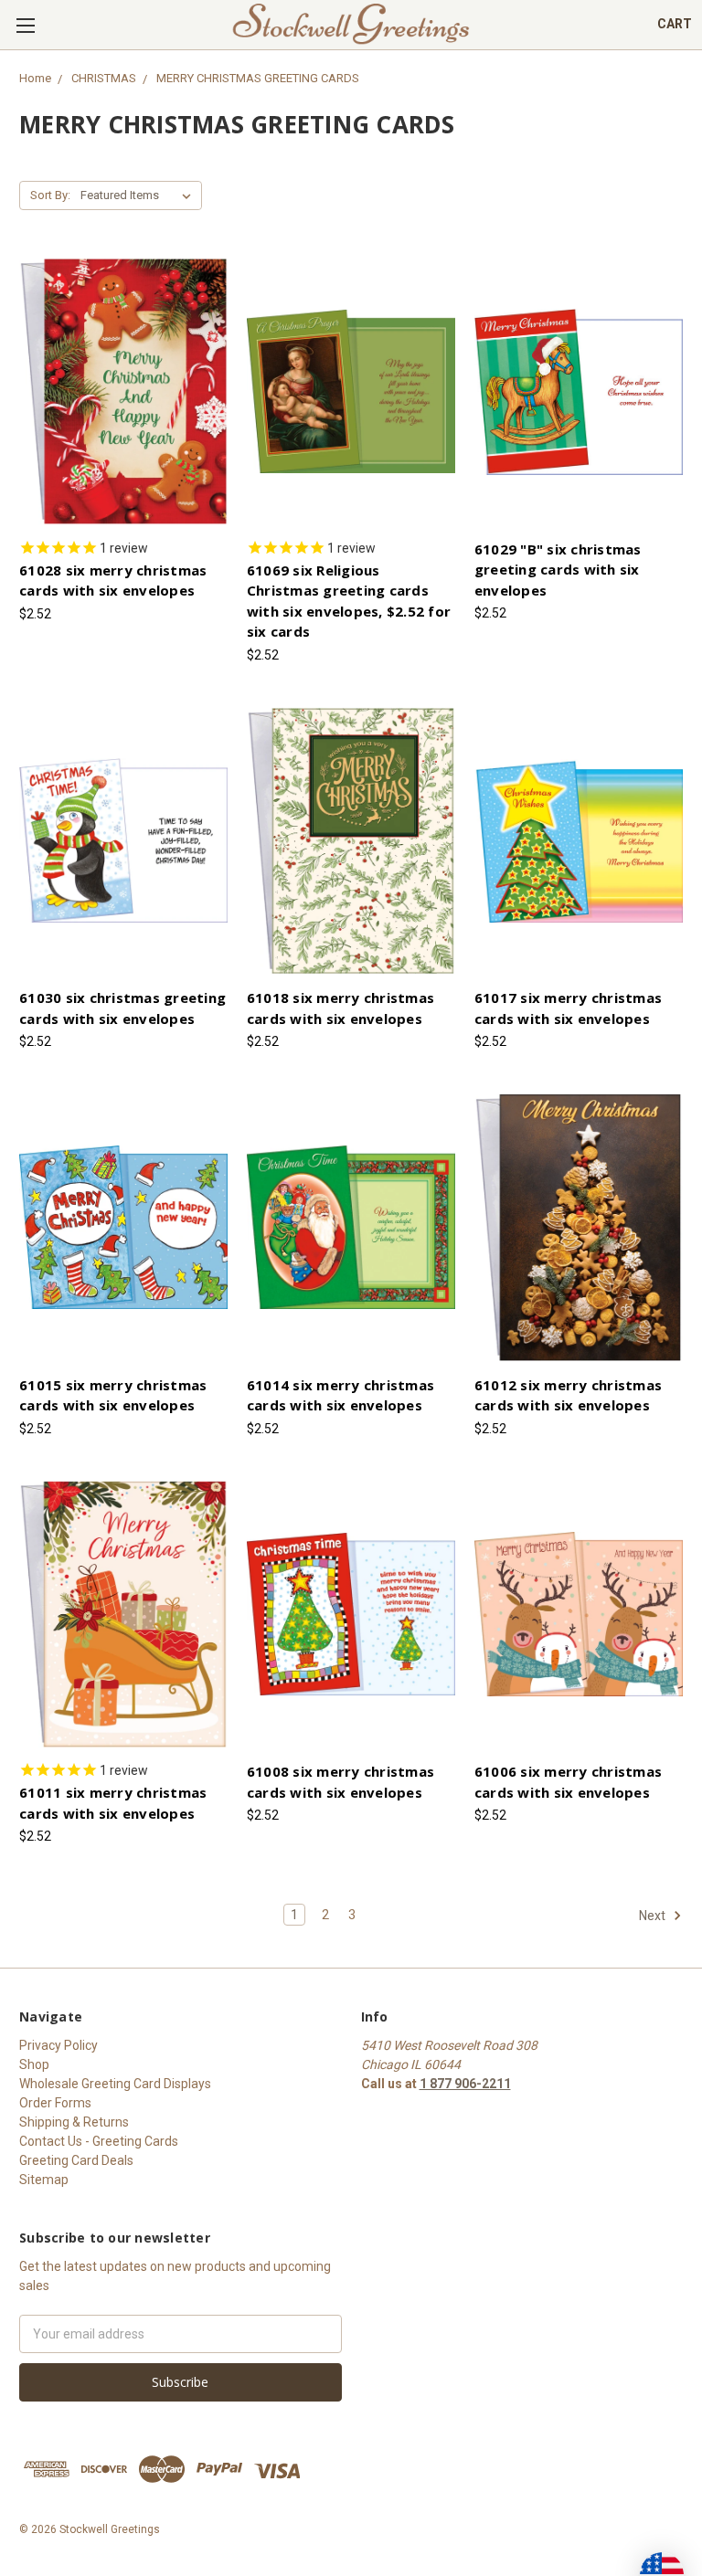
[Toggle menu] (25, 25)
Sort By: (50, 195)
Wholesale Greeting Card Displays (115, 2084)
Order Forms (55, 2103)
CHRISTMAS (104, 78)
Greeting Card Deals (76, 2160)
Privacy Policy (58, 2045)
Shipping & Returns (74, 2122)
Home (35, 78)
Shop (34, 2064)
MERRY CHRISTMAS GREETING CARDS (258, 78)
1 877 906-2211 (465, 2084)
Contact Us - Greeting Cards (99, 2141)
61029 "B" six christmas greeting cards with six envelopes (558, 570)
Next (654, 1916)
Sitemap (44, 2180)
